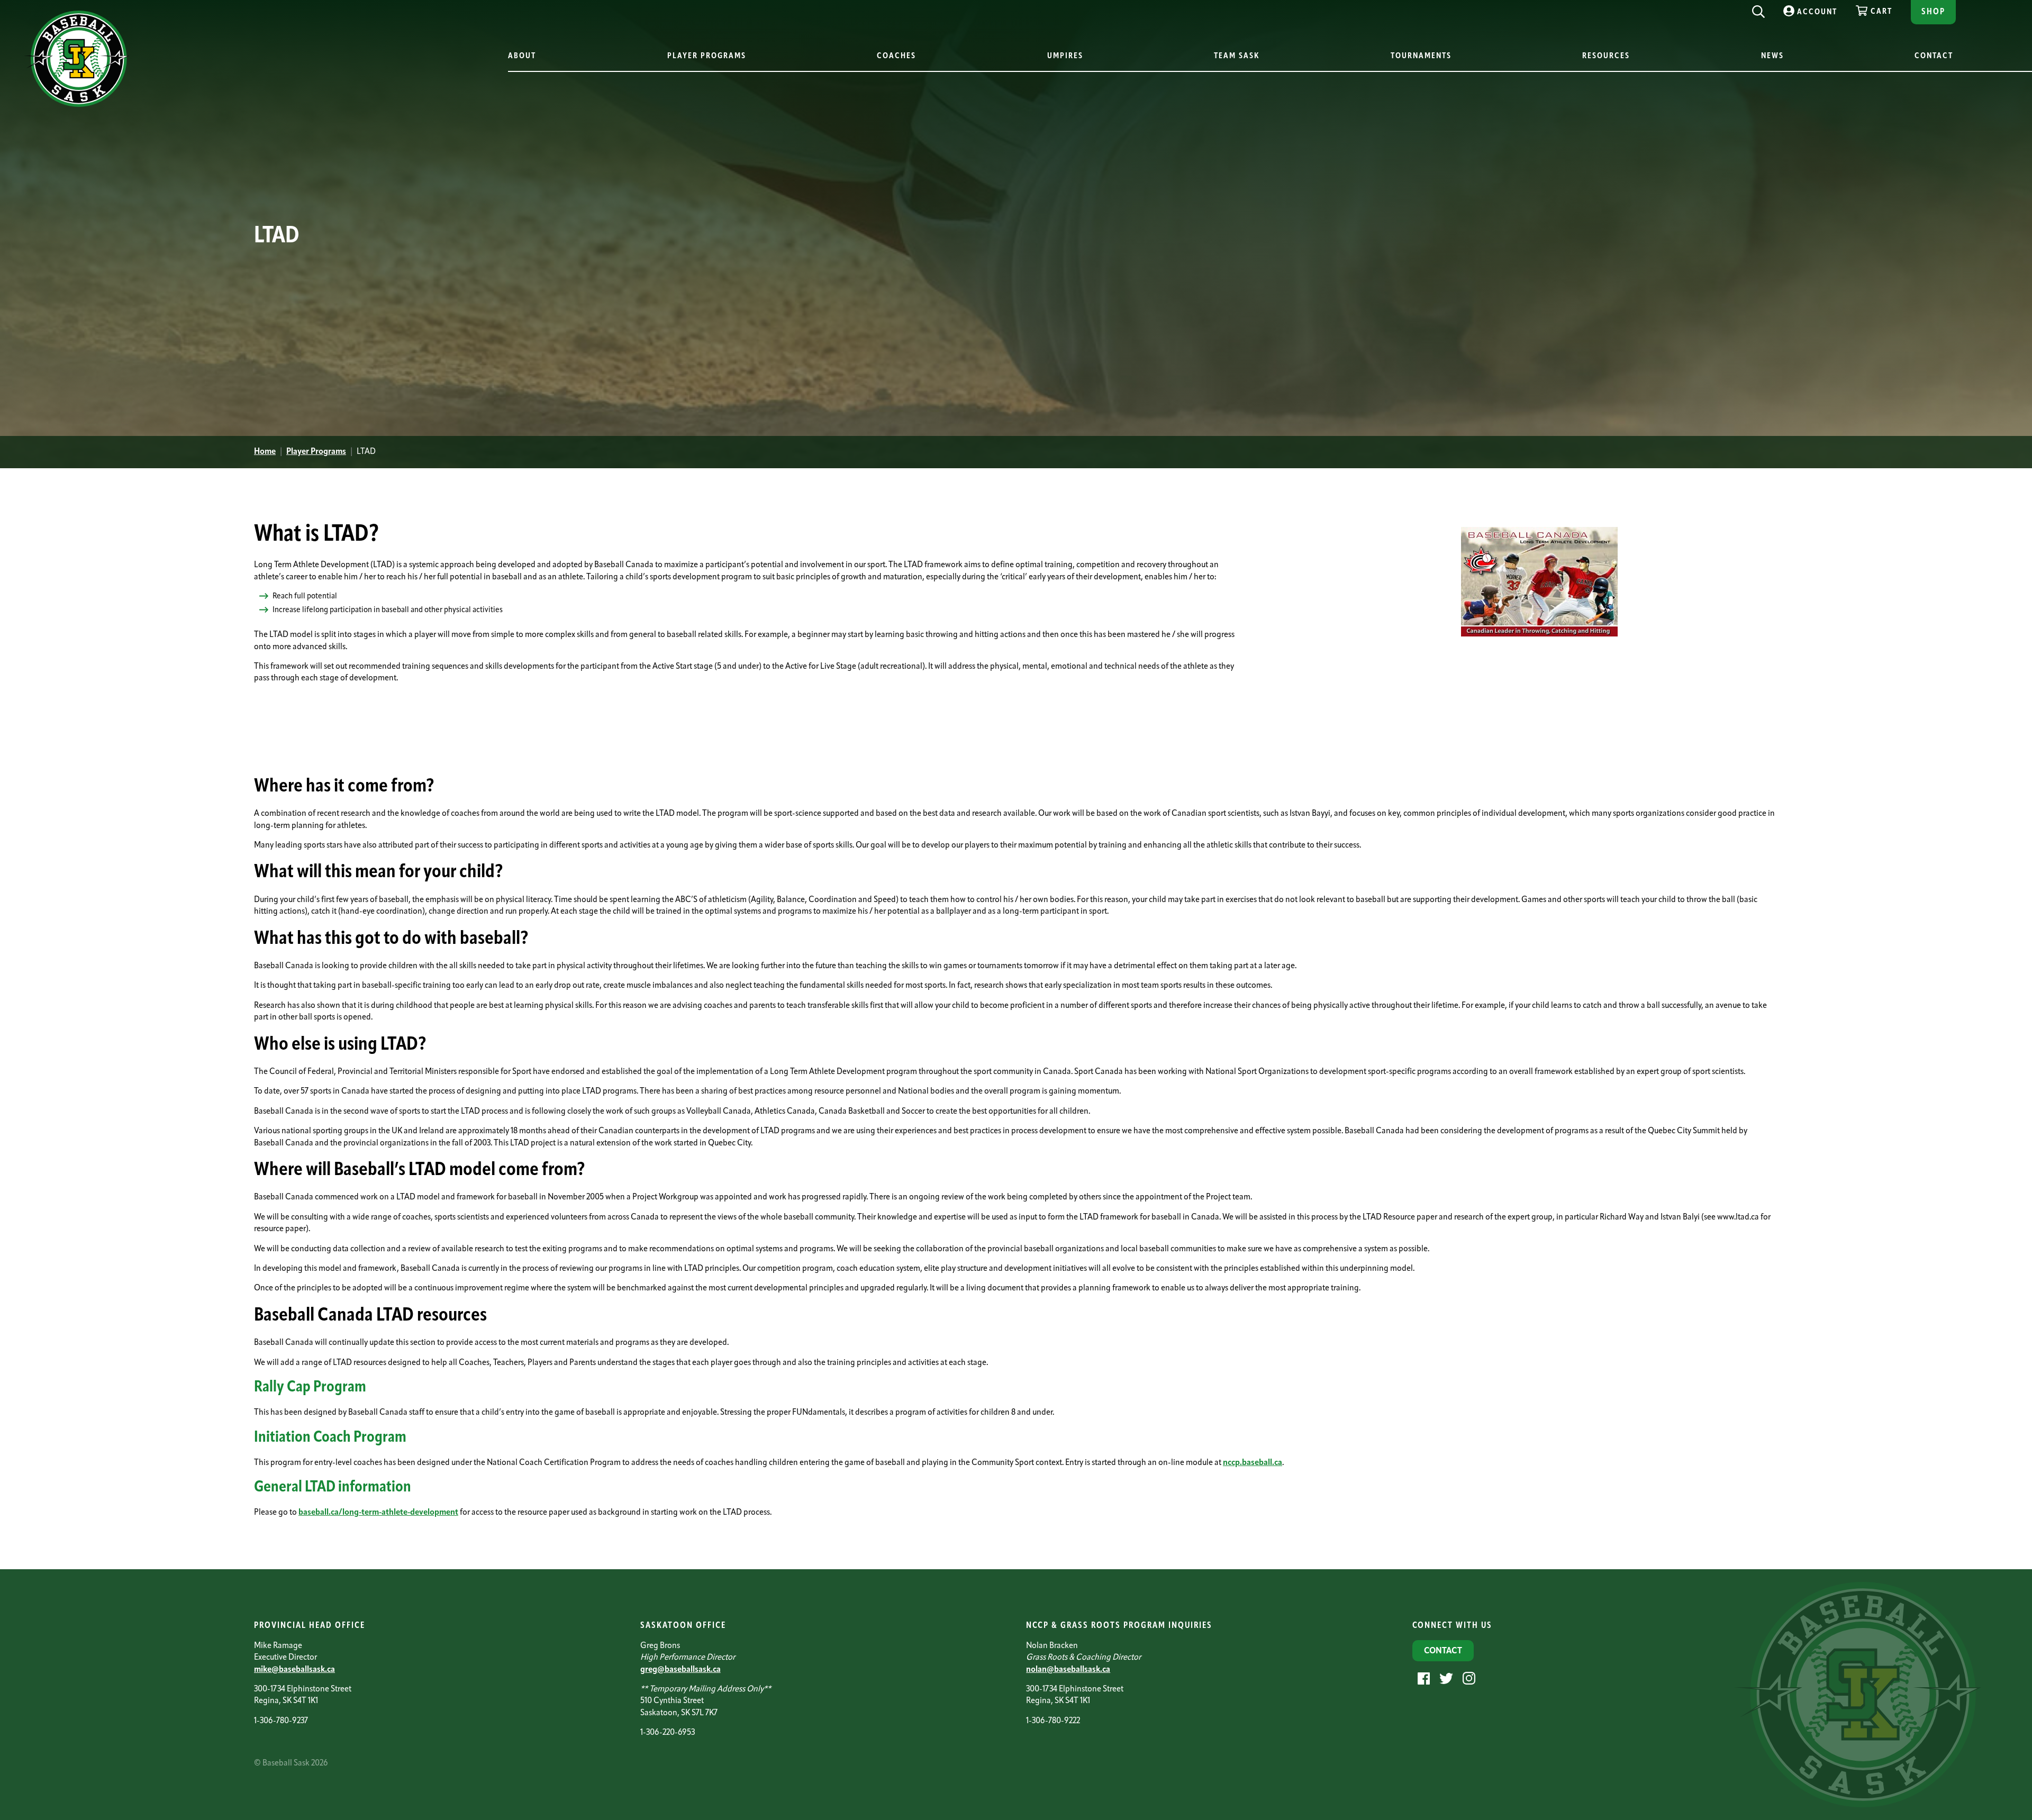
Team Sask (1237, 56)
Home (265, 452)
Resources (1606, 56)
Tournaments (1421, 56)
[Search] (1758, 9)
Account (1817, 12)
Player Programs (707, 56)
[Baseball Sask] (76, 105)
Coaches (896, 56)
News (1772, 56)
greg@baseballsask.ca (681, 1670)
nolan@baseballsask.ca (1068, 1670)
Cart (1881, 12)
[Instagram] (1468, 1678)
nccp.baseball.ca (1253, 1463)
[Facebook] (1422, 1678)
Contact (1934, 56)
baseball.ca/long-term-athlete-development (378, 1513)
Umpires (1065, 56)
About (522, 56)
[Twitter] (1445, 1678)
